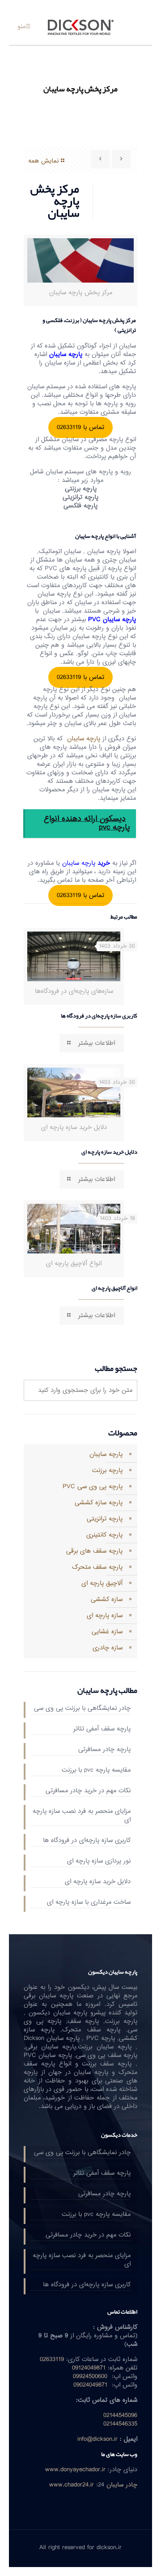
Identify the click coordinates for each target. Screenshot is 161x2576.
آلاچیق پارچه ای (102, 1583)
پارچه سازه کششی (99, 1503)
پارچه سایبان (67, 354)
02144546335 (120, 2424)
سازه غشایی (107, 1632)
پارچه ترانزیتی (105, 1519)
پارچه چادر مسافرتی (104, 1750)
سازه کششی (107, 1599)
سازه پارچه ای (105, 1616)
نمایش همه (43, 161)
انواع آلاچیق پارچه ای (114, 1288)
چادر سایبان (122, 2485)
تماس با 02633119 (80, 427)
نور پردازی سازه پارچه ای (99, 1862)
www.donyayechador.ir (75, 2470)
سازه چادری (108, 1648)
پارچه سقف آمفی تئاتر (102, 1730)
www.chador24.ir (72, 2485)
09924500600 (90, 2376)
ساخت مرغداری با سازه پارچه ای (89, 1903)
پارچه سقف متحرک (97, 1567)
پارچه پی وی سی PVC (93, 1487)
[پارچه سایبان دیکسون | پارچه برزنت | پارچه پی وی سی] (80, 27)
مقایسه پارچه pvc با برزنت (96, 1771)
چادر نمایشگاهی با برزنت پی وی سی (82, 1709)
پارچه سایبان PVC (112, 620)
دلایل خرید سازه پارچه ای (109, 1152)
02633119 (52, 2359)
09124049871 (89, 2368)
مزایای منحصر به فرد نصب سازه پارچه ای (82, 1816)
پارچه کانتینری (104, 1535)
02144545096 (120, 2415)
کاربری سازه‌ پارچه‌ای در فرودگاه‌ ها (99, 1016)
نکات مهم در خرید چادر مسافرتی (88, 1791)
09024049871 (90, 2385)
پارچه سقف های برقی (94, 1551)
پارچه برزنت (107, 1470)
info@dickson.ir (97, 2439)
